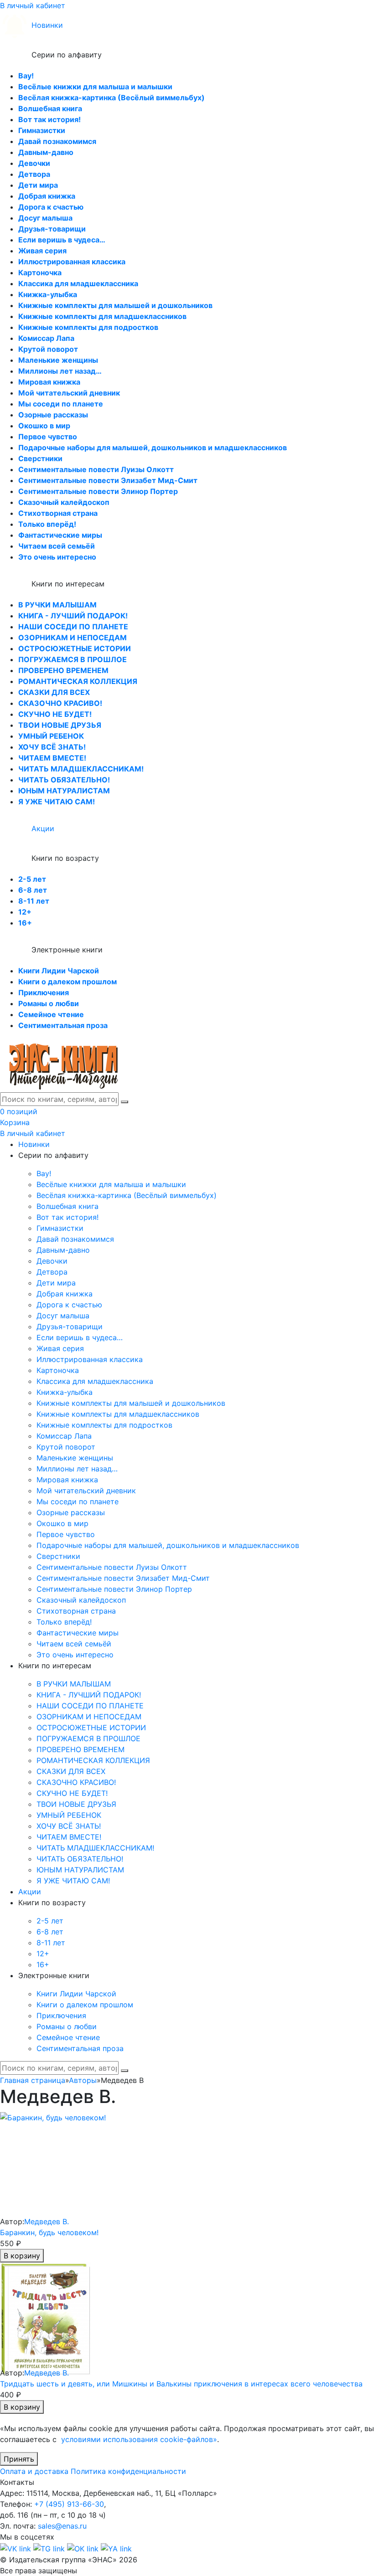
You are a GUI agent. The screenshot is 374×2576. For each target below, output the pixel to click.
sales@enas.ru (62, 2526)
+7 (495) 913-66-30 (69, 2504)
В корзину (22, 2256)
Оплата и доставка (34, 2471)
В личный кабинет (33, 5)
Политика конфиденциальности (128, 2471)
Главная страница (33, 2080)
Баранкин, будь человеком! (49, 2232)
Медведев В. (47, 2221)
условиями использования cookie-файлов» (139, 2439)
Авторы (83, 2080)
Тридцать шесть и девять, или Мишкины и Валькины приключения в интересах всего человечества (181, 2384)
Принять (19, 2459)
